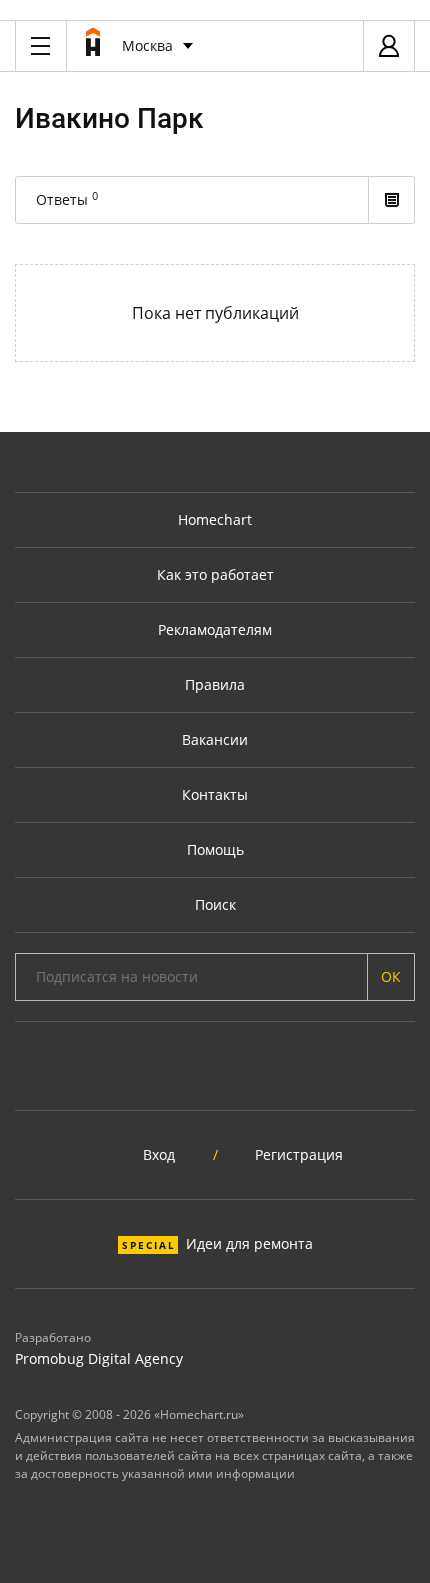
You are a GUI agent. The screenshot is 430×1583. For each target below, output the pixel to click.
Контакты (215, 794)
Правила (215, 684)
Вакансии (215, 739)
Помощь (215, 849)
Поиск (215, 904)
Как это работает (215, 574)
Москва (147, 45)
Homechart (215, 519)
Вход (159, 1154)
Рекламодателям (215, 629)
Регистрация (299, 1154)
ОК (391, 976)
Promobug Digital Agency (99, 1358)
